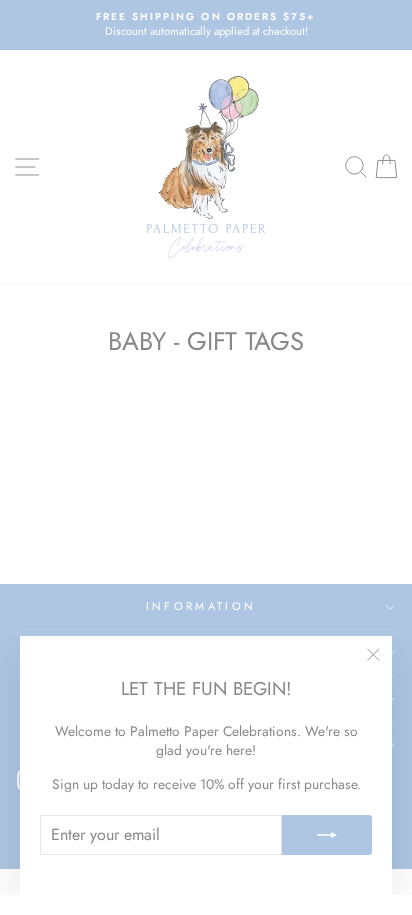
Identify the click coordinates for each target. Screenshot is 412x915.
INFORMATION (201, 606)
